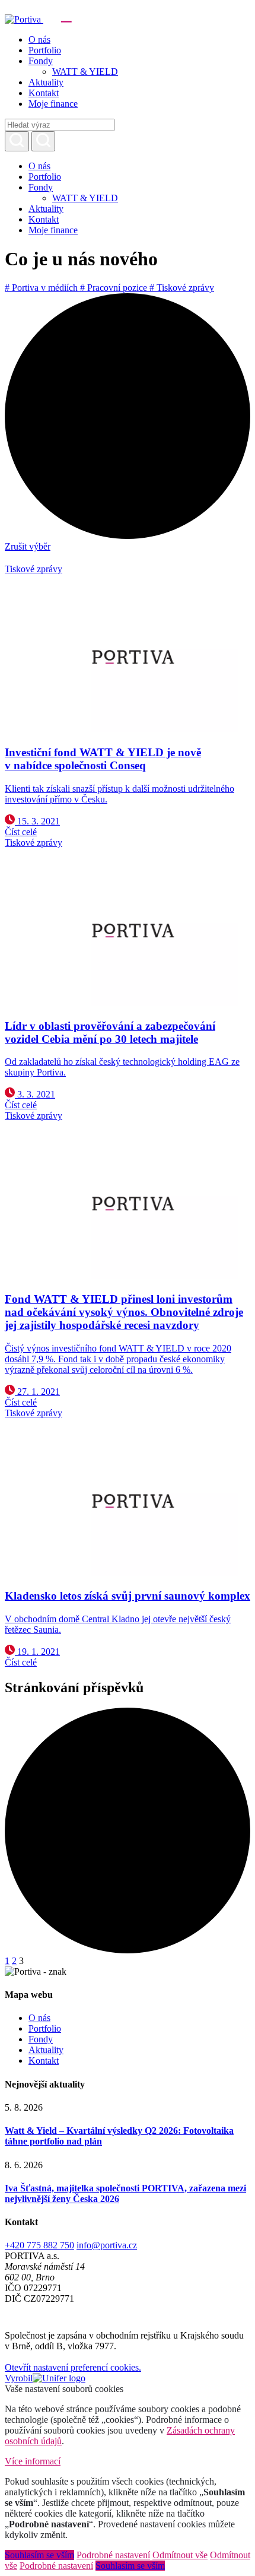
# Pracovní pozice (115, 288)
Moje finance (53, 104)
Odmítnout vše (180, 2555)
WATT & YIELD (85, 72)
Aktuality (46, 82)
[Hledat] (17, 141)
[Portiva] (77, 19)
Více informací (33, 2461)
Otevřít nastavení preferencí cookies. (73, 2367)
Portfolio (45, 50)
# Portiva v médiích (42, 288)
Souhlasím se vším (39, 2555)
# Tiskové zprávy (182, 288)
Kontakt (44, 93)
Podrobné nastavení (113, 2555)
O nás (39, 39)
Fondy (41, 61)
